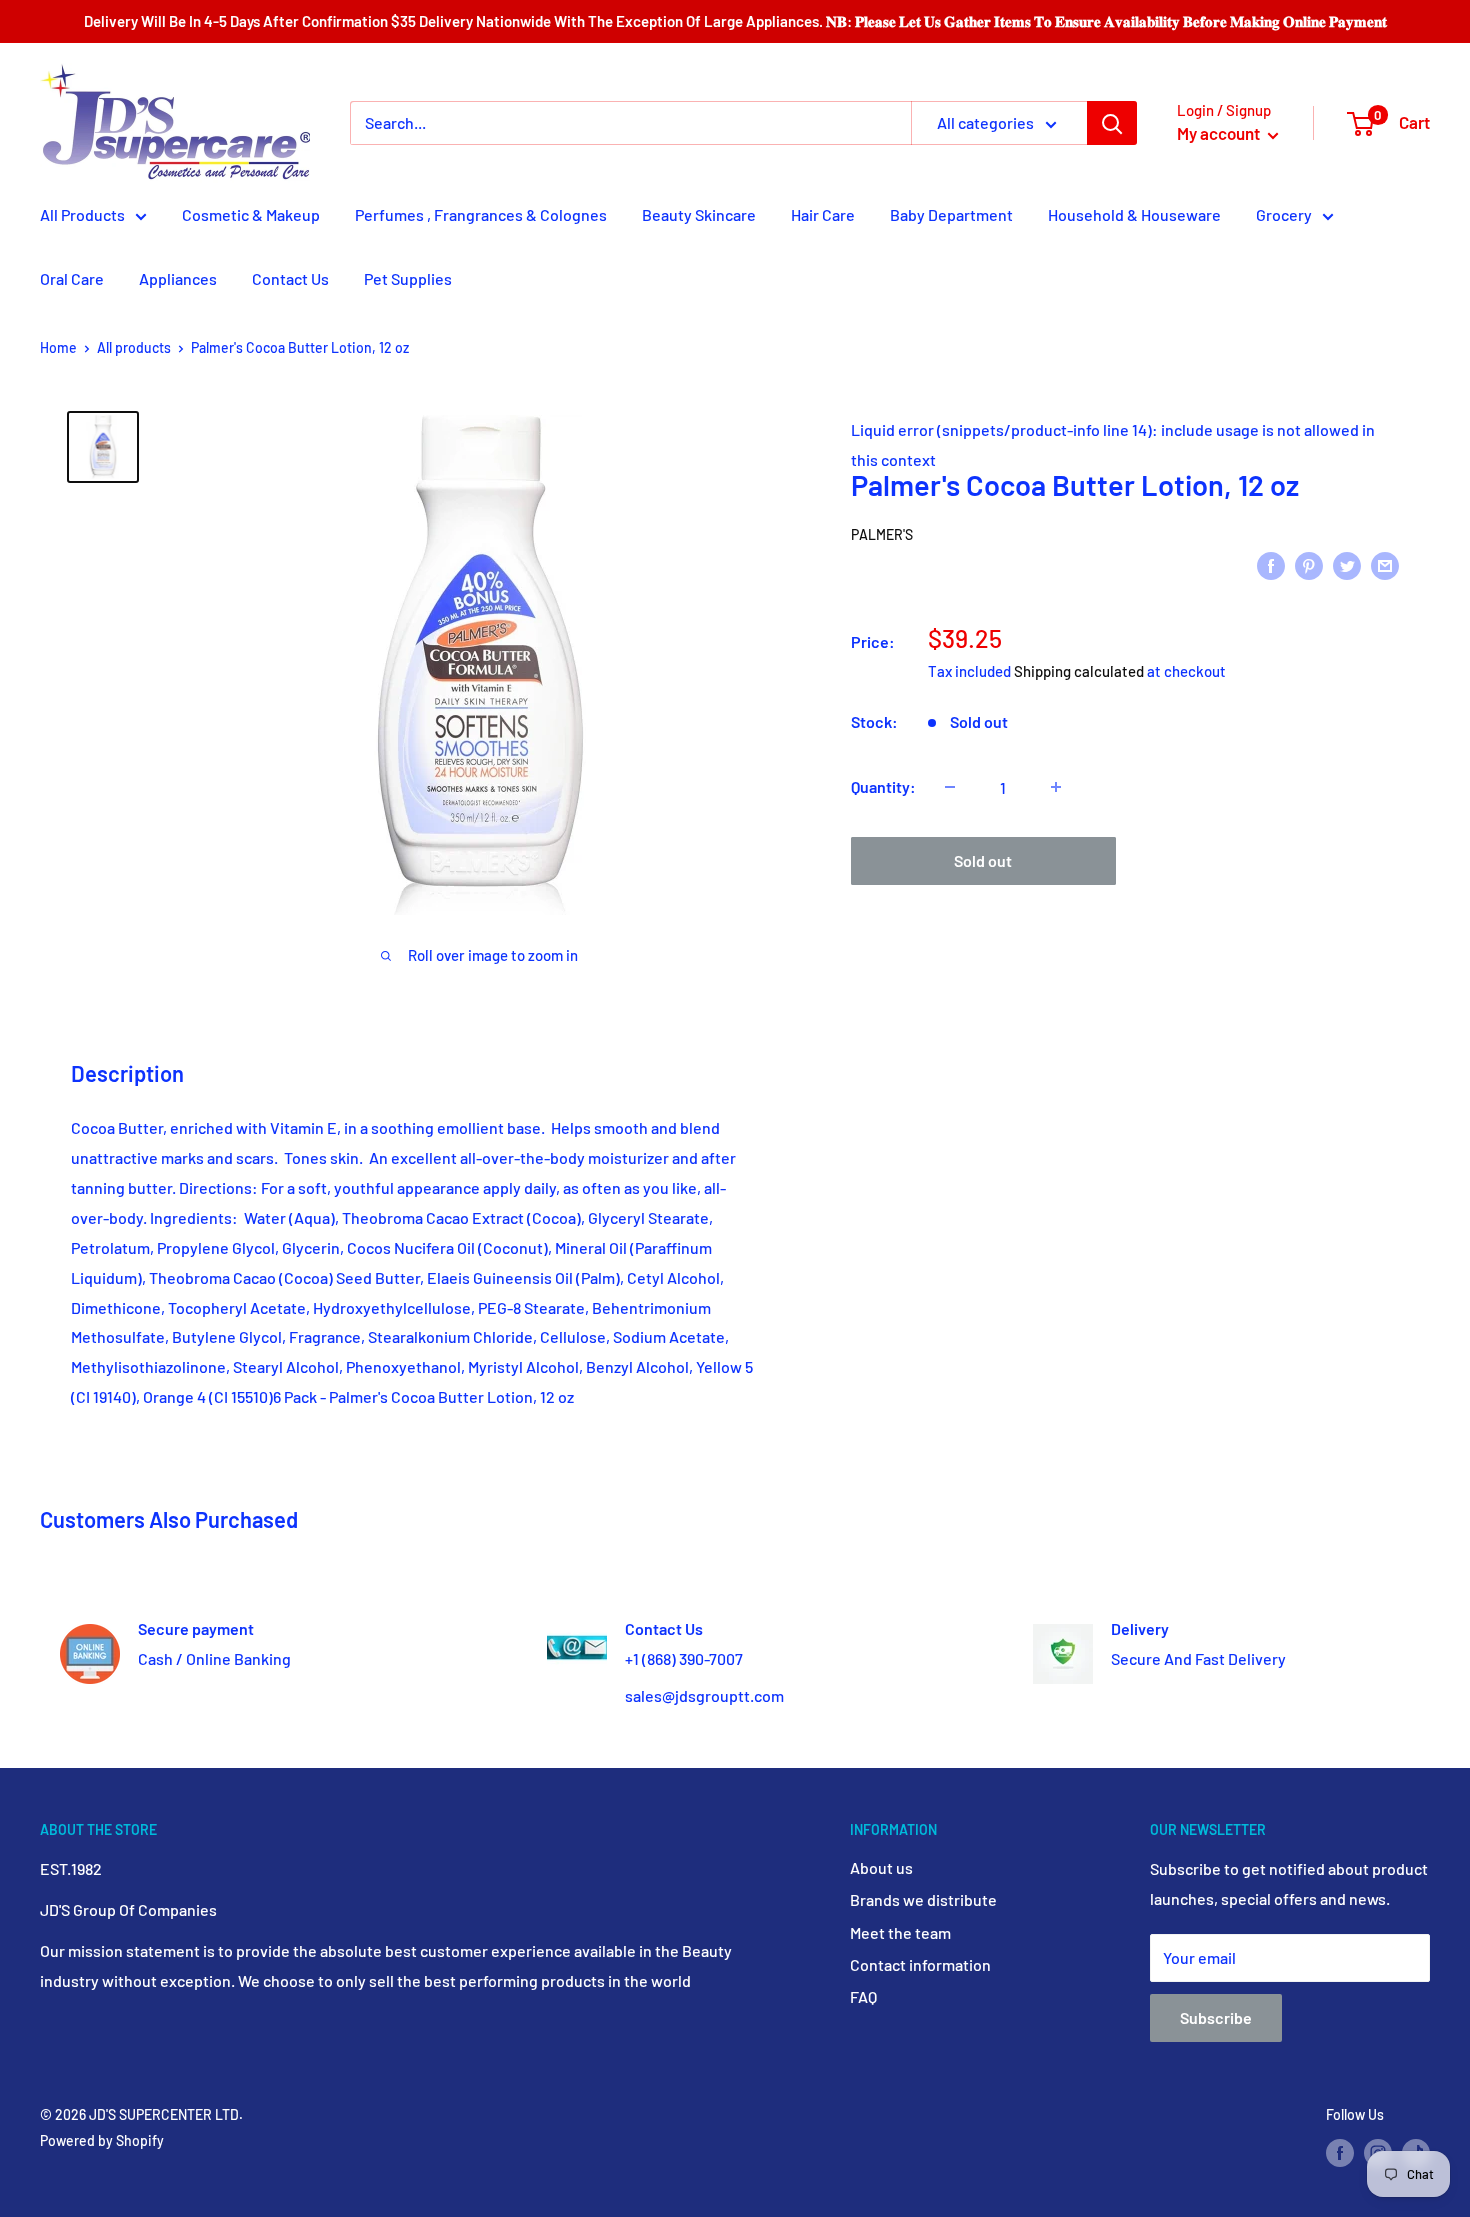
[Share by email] (1385, 564)
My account (1220, 133)
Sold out (983, 860)
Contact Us (290, 278)
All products (134, 347)
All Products (82, 214)
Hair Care (823, 214)
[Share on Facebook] (1271, 564)
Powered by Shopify (102, 2140)
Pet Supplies (408, 278)
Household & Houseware (1134, 214)
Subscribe (1216, 2017)
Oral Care (72, 278)
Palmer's (882, 534)
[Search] (1112, 123)
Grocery (1284, 214)
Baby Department (951, 214)
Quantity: (883, 786)
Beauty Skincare (699, 214)
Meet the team (900, 1932)
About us (881, 1867)
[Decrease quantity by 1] (950, 787)
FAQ (863, 1996)
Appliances (178, 278)
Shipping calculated (1079, 671)
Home (58, 347)
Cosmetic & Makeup (251, 214)
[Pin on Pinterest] (1309, 564)
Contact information (920, 1964)
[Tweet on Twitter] (1347, 564)
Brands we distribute (923, 1899)
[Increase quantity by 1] (1056, 787)
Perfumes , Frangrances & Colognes (481, 214)
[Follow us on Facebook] (1340, 2153)
